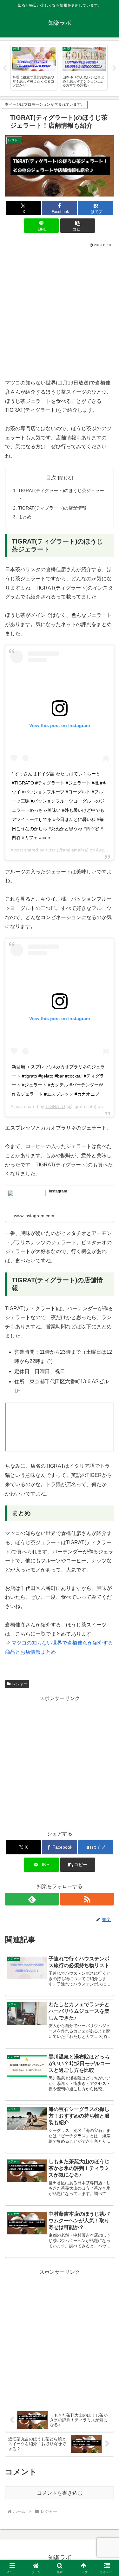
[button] (78, 226)
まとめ (25, 517)
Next (114, 68)
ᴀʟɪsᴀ (50, 850)
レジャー (20, 1684)
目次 (51, 478)
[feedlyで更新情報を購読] (32, 1899)
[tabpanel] (34, 67)
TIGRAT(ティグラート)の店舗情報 (52, 508)
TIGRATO (55, 1106)
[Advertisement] (60, 312)
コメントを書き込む (60, 2493)
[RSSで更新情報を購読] (87, 1899)
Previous (5, 68)
